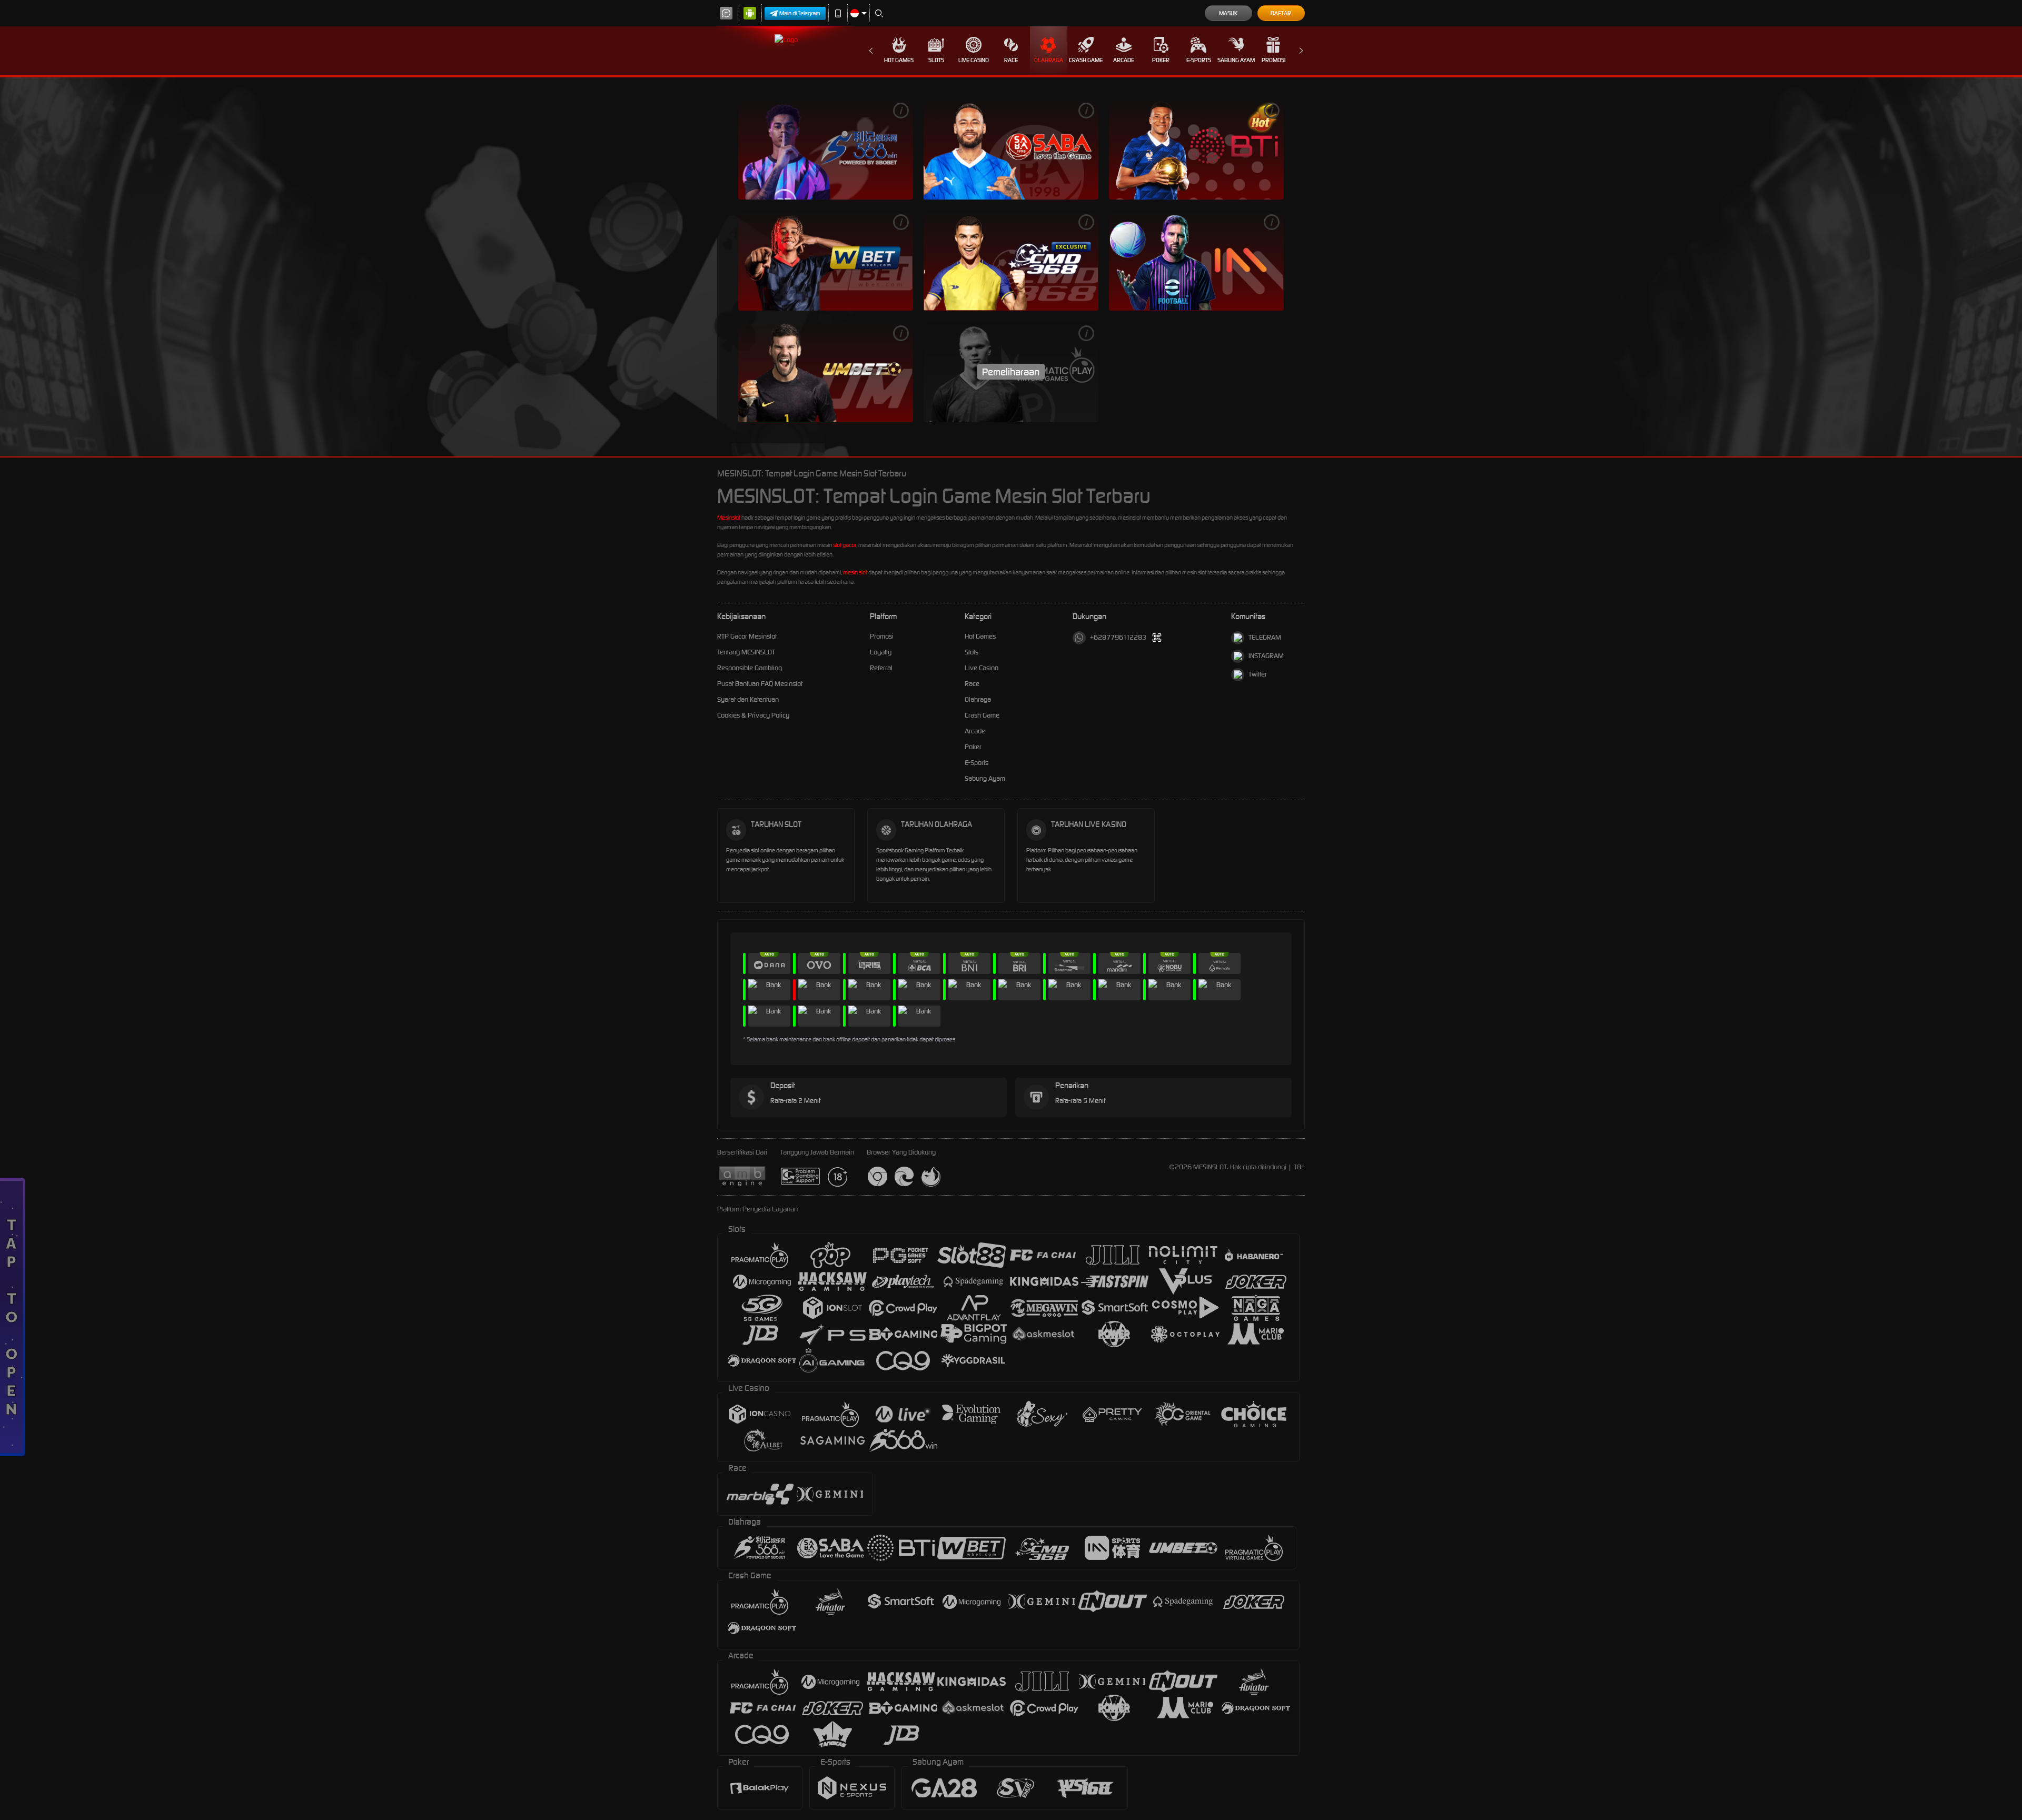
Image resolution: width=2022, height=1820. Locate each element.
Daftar (1281, 13)
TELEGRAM (1265, 637)
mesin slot (855, 572)
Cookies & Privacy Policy (753, 715)
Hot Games (899, 60)
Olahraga (1049, 60)
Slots (936, 60)
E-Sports (1199, 60)
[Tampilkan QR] (1157, 638)
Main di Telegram (800, 13)
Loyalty (881, 652)
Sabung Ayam (1236, 60)
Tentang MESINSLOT (746, 652)
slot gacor (845, 545)
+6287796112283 (1118, 637)
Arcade (1124, 60)
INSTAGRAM (1266, 656)
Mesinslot (729, 518)
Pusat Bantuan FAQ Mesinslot (760, 684)
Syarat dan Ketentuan (748, 699)
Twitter (1258, 674)
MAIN (826, 149)
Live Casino (974, 60)
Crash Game (1086, 60)
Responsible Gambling (750, 668)
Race (1011, 60)
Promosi (1273, 60)
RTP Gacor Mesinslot (747, 636)
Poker (1161, 60)
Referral (881, 668)
